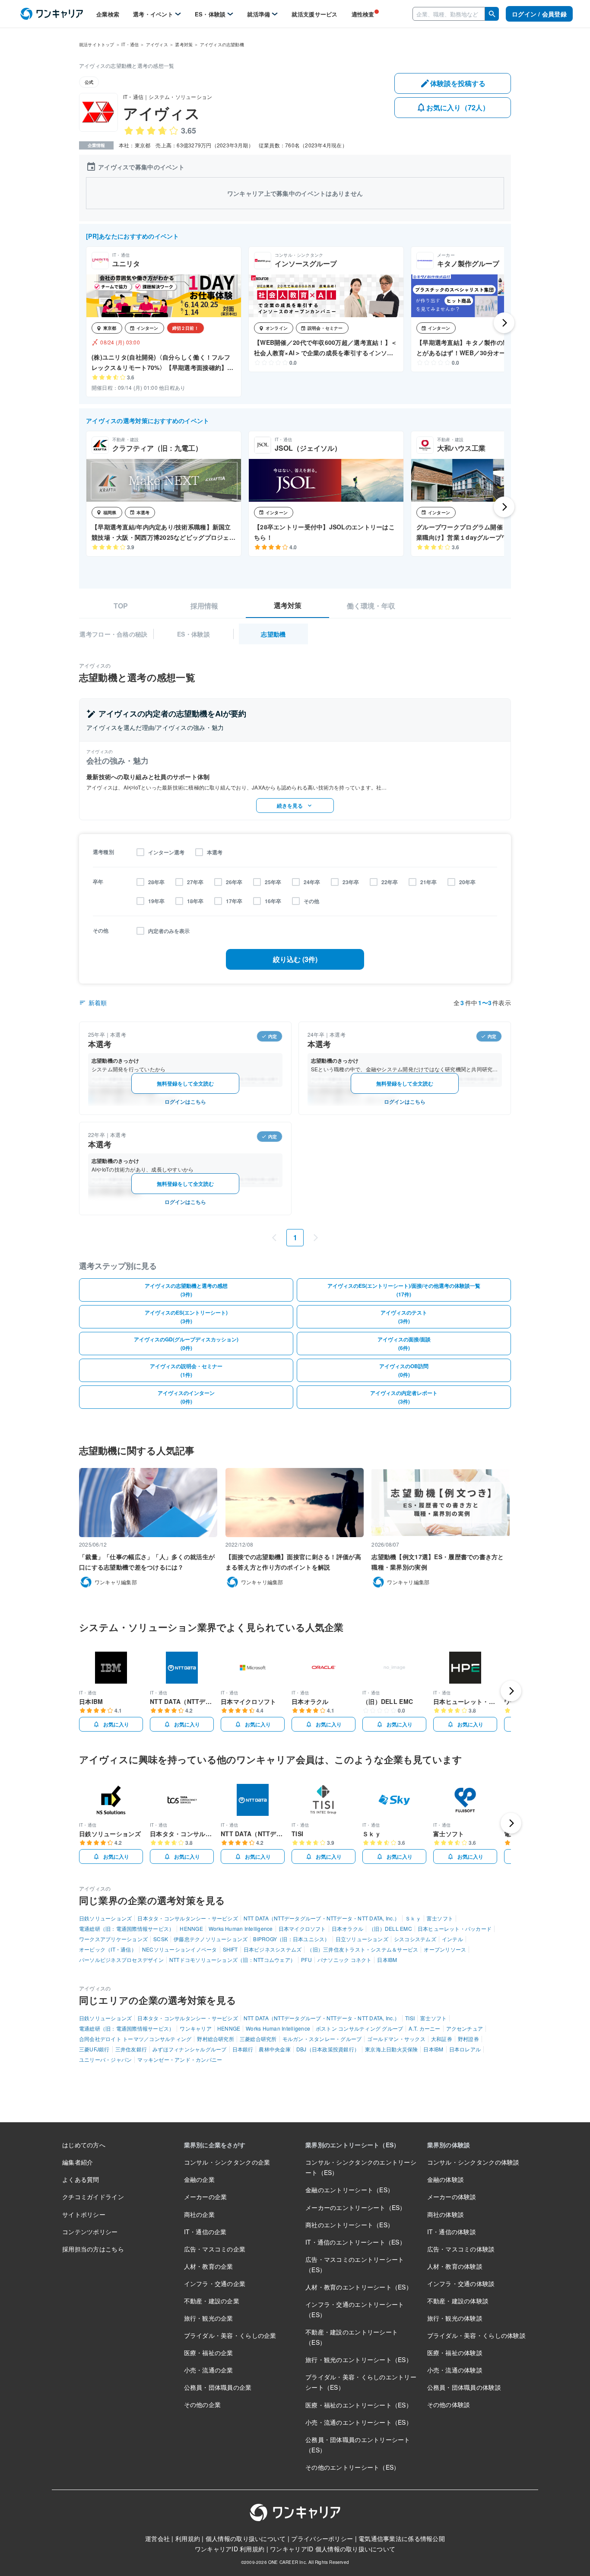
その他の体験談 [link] (449, 2404)
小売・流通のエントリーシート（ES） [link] (359, 2422)
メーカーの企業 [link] (206, 2197)
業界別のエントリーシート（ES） (352, 2145)
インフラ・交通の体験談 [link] (461, 2283)
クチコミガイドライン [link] (93, 2197)
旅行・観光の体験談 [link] (455, 2318)
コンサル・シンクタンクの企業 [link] (227, 2162)
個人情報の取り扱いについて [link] (246, 2538)
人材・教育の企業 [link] (209, 2266)
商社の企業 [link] (199, 2214)
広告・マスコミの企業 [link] (215, 2249)
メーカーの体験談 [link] (452, 2197)
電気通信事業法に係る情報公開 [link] (402, 2538)
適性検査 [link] (363, 14)
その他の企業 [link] (203, 2404)
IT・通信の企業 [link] (205, 2232)
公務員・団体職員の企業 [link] (218, 2387)
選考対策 (288, 605)
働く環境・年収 (371, 606)
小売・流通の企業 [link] (209, 2370)
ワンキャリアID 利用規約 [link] (230, 2549)
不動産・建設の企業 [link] (212, 2301)
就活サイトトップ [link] (97, 45)
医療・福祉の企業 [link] (209, 2353)
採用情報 (204, 606)
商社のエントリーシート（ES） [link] (349, 2225)
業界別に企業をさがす (215, 2145)
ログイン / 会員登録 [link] (539, 14)
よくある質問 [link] (81, 2179)
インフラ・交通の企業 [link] (215, 2283)
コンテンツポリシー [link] (90, 2232)
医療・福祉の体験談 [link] (455, 2353)
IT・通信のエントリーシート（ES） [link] (355, 2242)
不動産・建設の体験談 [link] (458, 2301)
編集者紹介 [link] (78, 2162)
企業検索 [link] (108, 14)
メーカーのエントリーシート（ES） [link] (356, 2207)
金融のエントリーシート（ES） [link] (349, 2190)
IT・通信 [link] (130, 45)
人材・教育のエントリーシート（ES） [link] (359, 2287)
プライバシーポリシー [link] (322, 2538)
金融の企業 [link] (199, 2179)
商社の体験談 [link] (446, 2214)
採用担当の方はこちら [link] (93, 2249)
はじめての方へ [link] (84, 2145)
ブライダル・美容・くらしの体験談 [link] (476, 2335)
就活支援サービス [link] (314, 14)
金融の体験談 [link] (446, 2179)
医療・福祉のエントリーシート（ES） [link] (359, 2405)
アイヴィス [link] (157, 45)
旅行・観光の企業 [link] (209, 2318)
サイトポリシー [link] (84, 2214)
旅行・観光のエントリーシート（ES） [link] (359, 2359)
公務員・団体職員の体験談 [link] (464, 2387)
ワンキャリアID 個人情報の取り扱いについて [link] (333, 2549)
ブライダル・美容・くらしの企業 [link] (230, 2335)
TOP (121, 606)
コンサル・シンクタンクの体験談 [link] (473, 2162)
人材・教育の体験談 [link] (455, 2266)
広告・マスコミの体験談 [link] (461, 2249)
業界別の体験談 (449, 2145)
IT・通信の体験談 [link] (452, 2232)
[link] (52, 14)
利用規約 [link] (188, 2538)
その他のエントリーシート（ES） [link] (352, 2467)
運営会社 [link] (157, 2538)
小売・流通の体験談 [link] (455, 2370)
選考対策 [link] (184, 45)
